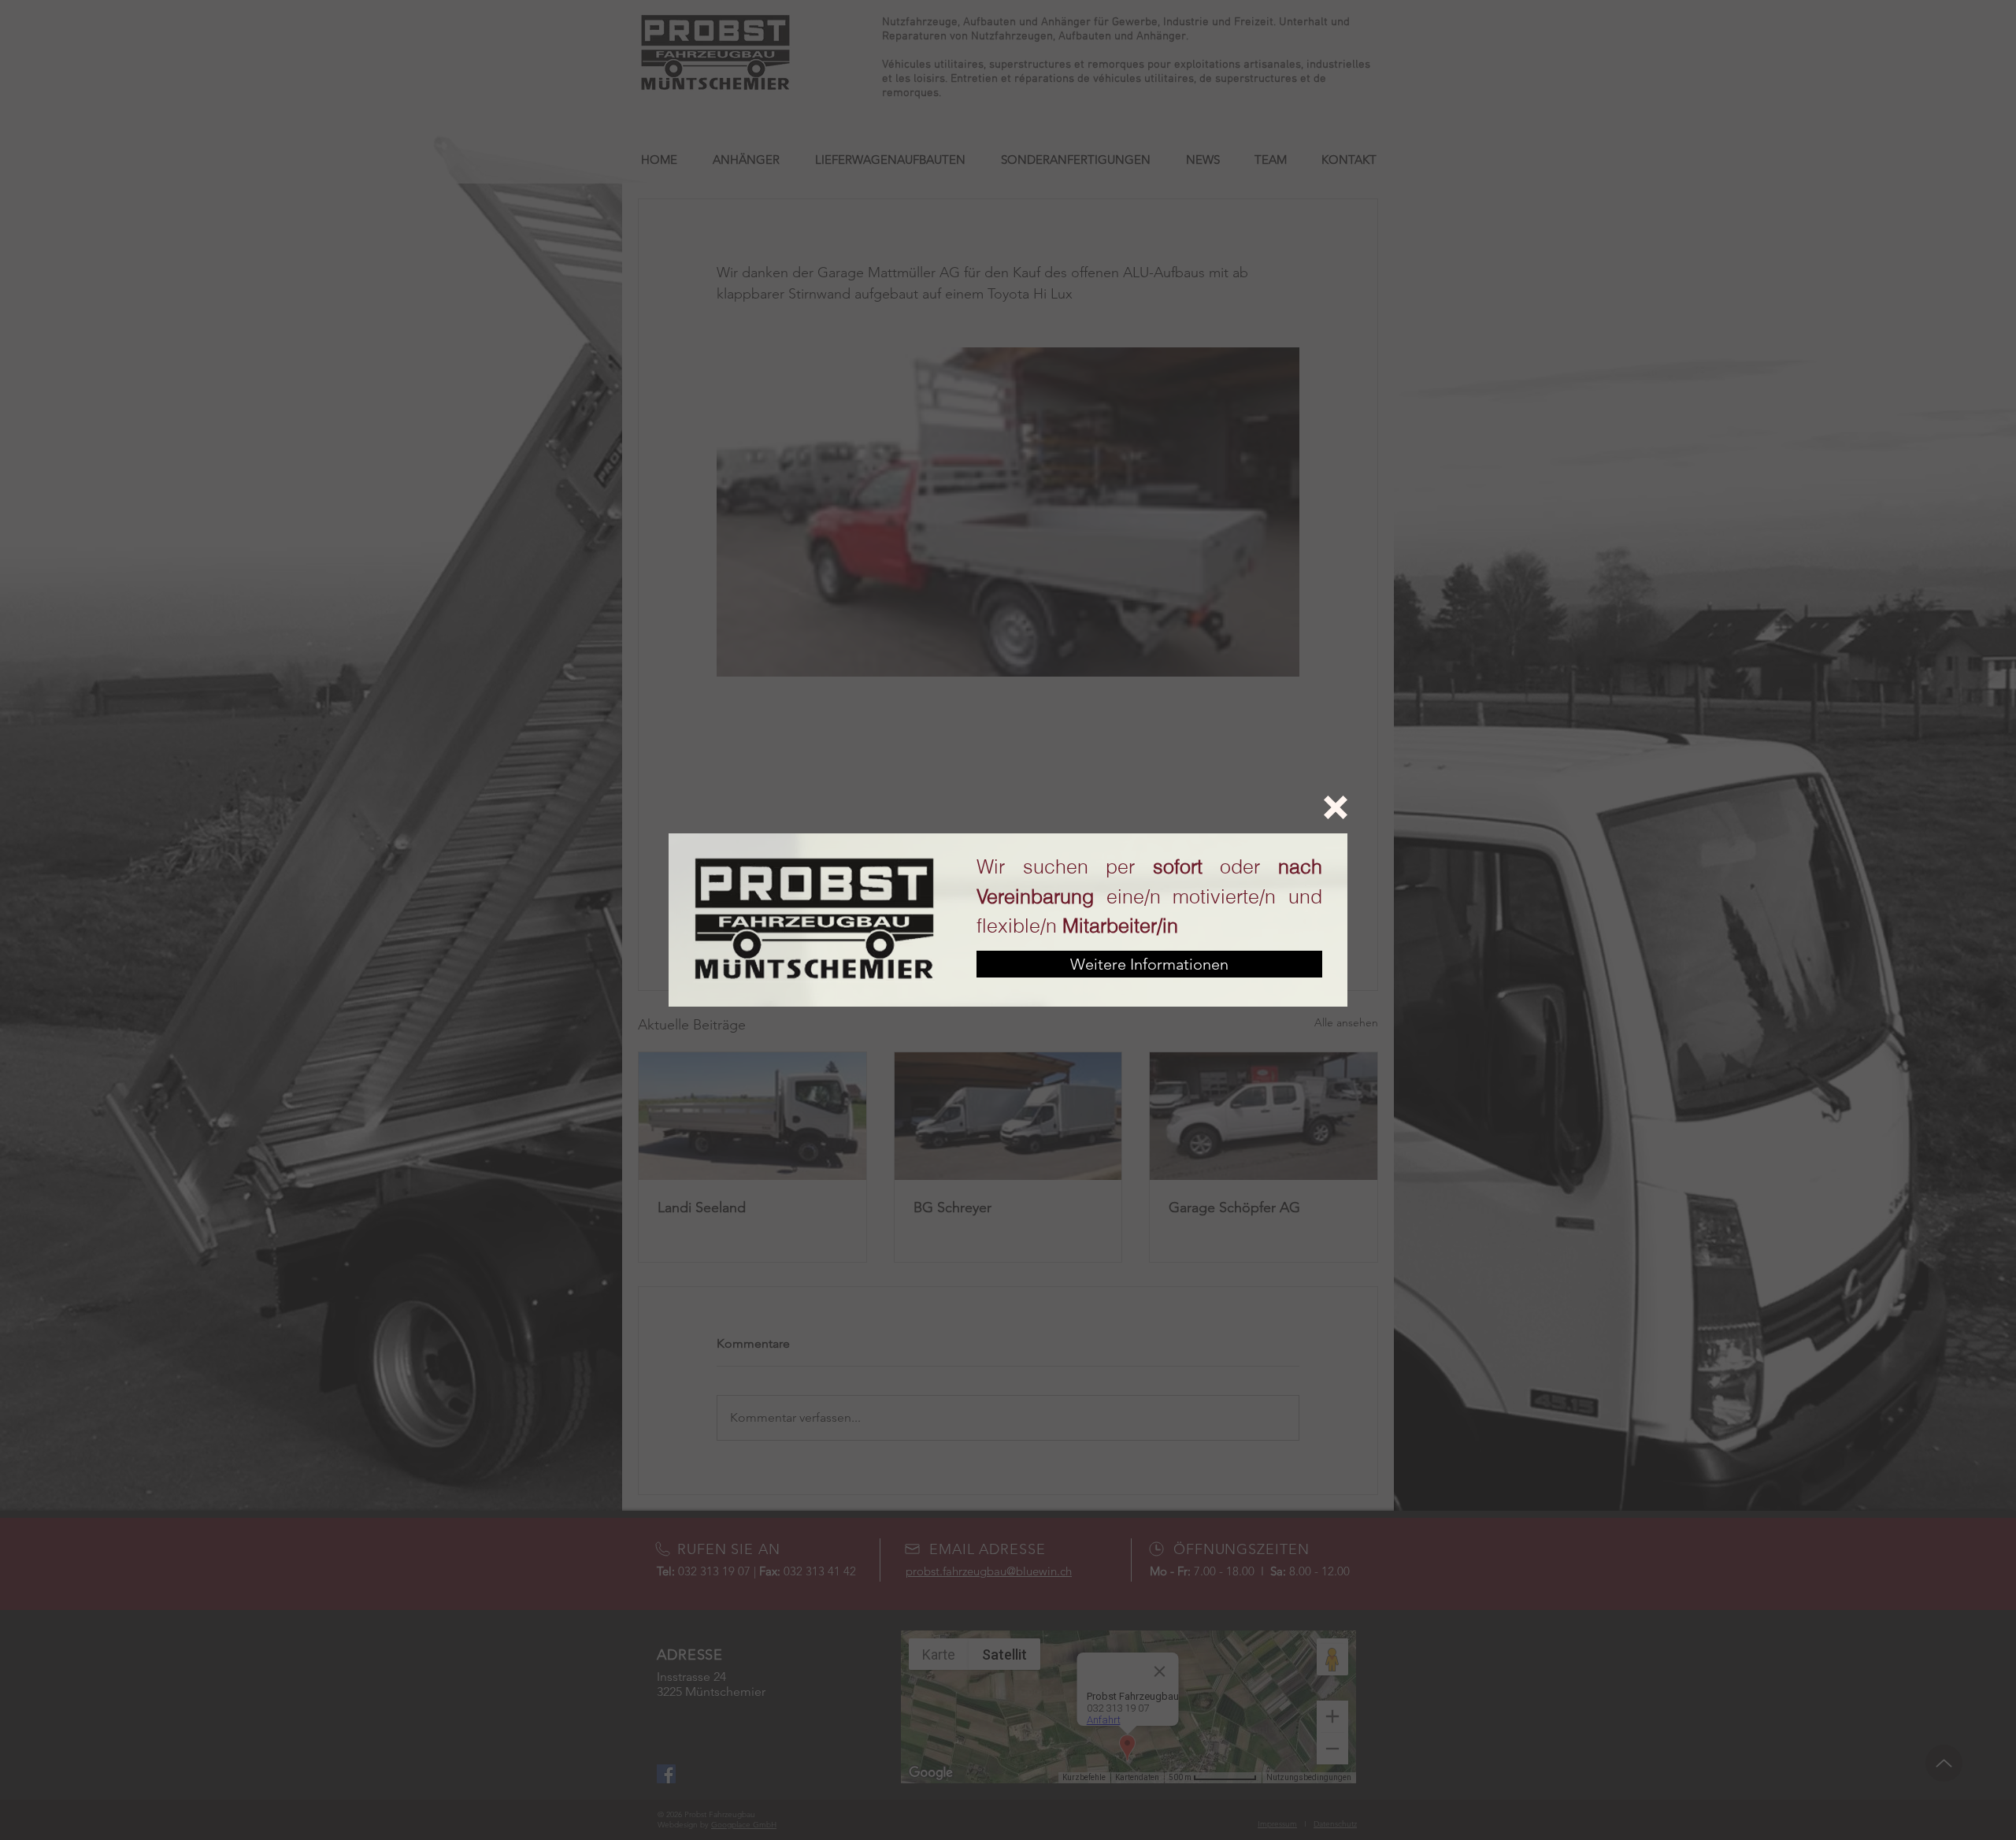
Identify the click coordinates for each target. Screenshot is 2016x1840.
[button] (1336, 807)
